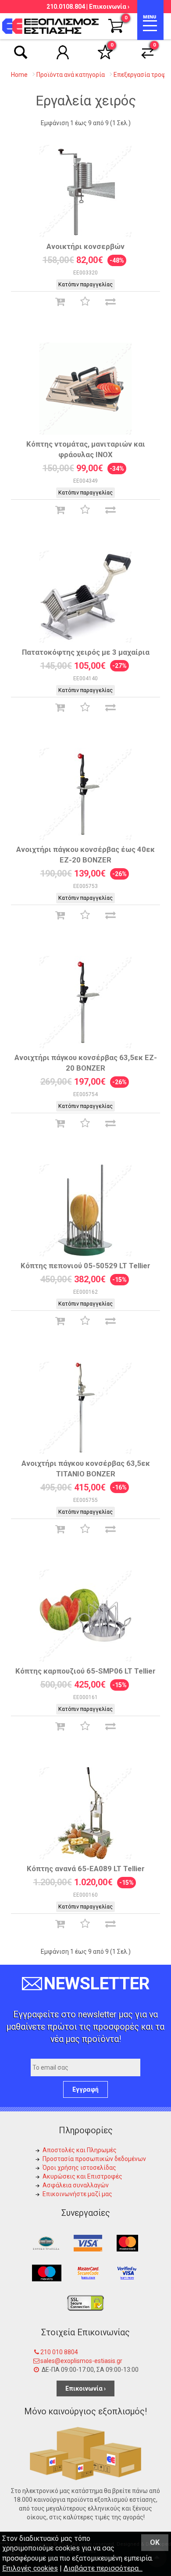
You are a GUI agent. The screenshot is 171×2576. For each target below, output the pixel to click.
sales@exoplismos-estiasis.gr (81, 2361)
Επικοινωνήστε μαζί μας (77, 2194)
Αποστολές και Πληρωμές (80, 2150)
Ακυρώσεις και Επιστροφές (82, 2176)
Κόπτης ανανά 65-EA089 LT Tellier (86, 1869)
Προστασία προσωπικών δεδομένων (94, 2159)
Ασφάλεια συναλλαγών (76, 2185)
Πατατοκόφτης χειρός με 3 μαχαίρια (86, 652)
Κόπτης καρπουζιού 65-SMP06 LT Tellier (85, 1671)
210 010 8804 (59, 2352)
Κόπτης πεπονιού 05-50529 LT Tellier (85, 1266)
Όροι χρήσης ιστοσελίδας (79, 2168)
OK (155, 2542)
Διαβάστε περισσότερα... (103, 2568)
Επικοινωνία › (109, 7)
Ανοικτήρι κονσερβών (85, 246)
